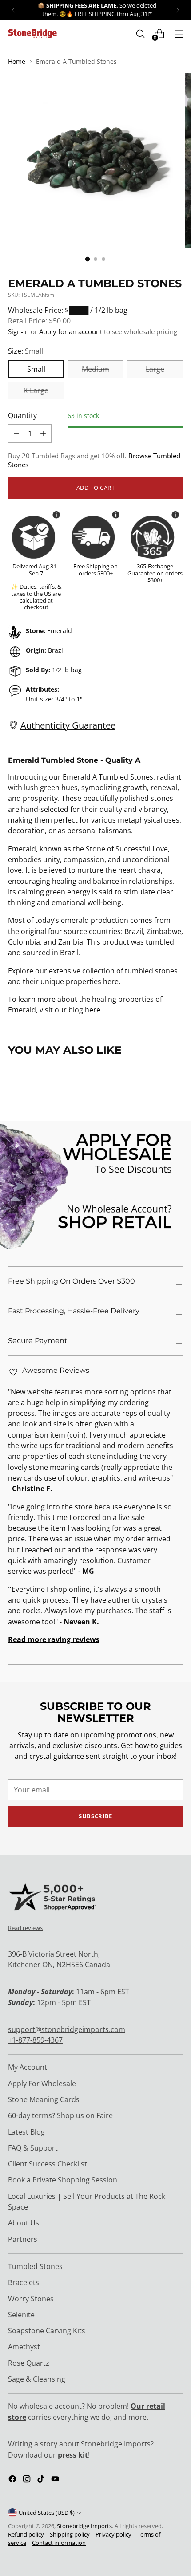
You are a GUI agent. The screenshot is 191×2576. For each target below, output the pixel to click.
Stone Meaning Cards (44, 2099)
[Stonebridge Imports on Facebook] (13, 2480)
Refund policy (26, 2535)
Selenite (21, 2315)
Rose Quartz (29, 2363)
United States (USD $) (47, 2513)
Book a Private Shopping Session (63, 2180)
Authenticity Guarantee (68, 725)
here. (112, 981)
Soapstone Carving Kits (47, 2331)
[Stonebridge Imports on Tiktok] (42, 2480)
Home (17, 61)
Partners (23, 2239)
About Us (24, 2223)
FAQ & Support (33, 2148)
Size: (26, 351)
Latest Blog (26, 2132)
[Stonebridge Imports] (32, 33)
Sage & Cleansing (37, 2379)
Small (36, 369)
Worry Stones (31, 2299)
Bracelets (24, 2282)
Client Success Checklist (48, 2164)
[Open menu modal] (178, 33)
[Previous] (13, 10)
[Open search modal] (140, 33)
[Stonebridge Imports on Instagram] (28, 2480)
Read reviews (25, 1928)
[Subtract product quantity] (43, 433)
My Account (28, 2067)
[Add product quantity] (16, 433)
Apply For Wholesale (42, 2084)
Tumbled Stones (35, 2266)
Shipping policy (70, 2535)
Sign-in (18, 331)
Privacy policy (113, 2535)
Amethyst (24, 2347)
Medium (95, 369)
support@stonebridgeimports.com (67, 2029)
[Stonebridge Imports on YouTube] (56, 2480)
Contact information (59, 2543)
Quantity (22, 415)
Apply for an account (71, 331)
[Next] (178, 10)
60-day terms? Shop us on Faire (60, 2115)
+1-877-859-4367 (35, 2040)
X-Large (36, 390)
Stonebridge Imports (84, 2526)
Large (155, 369)
